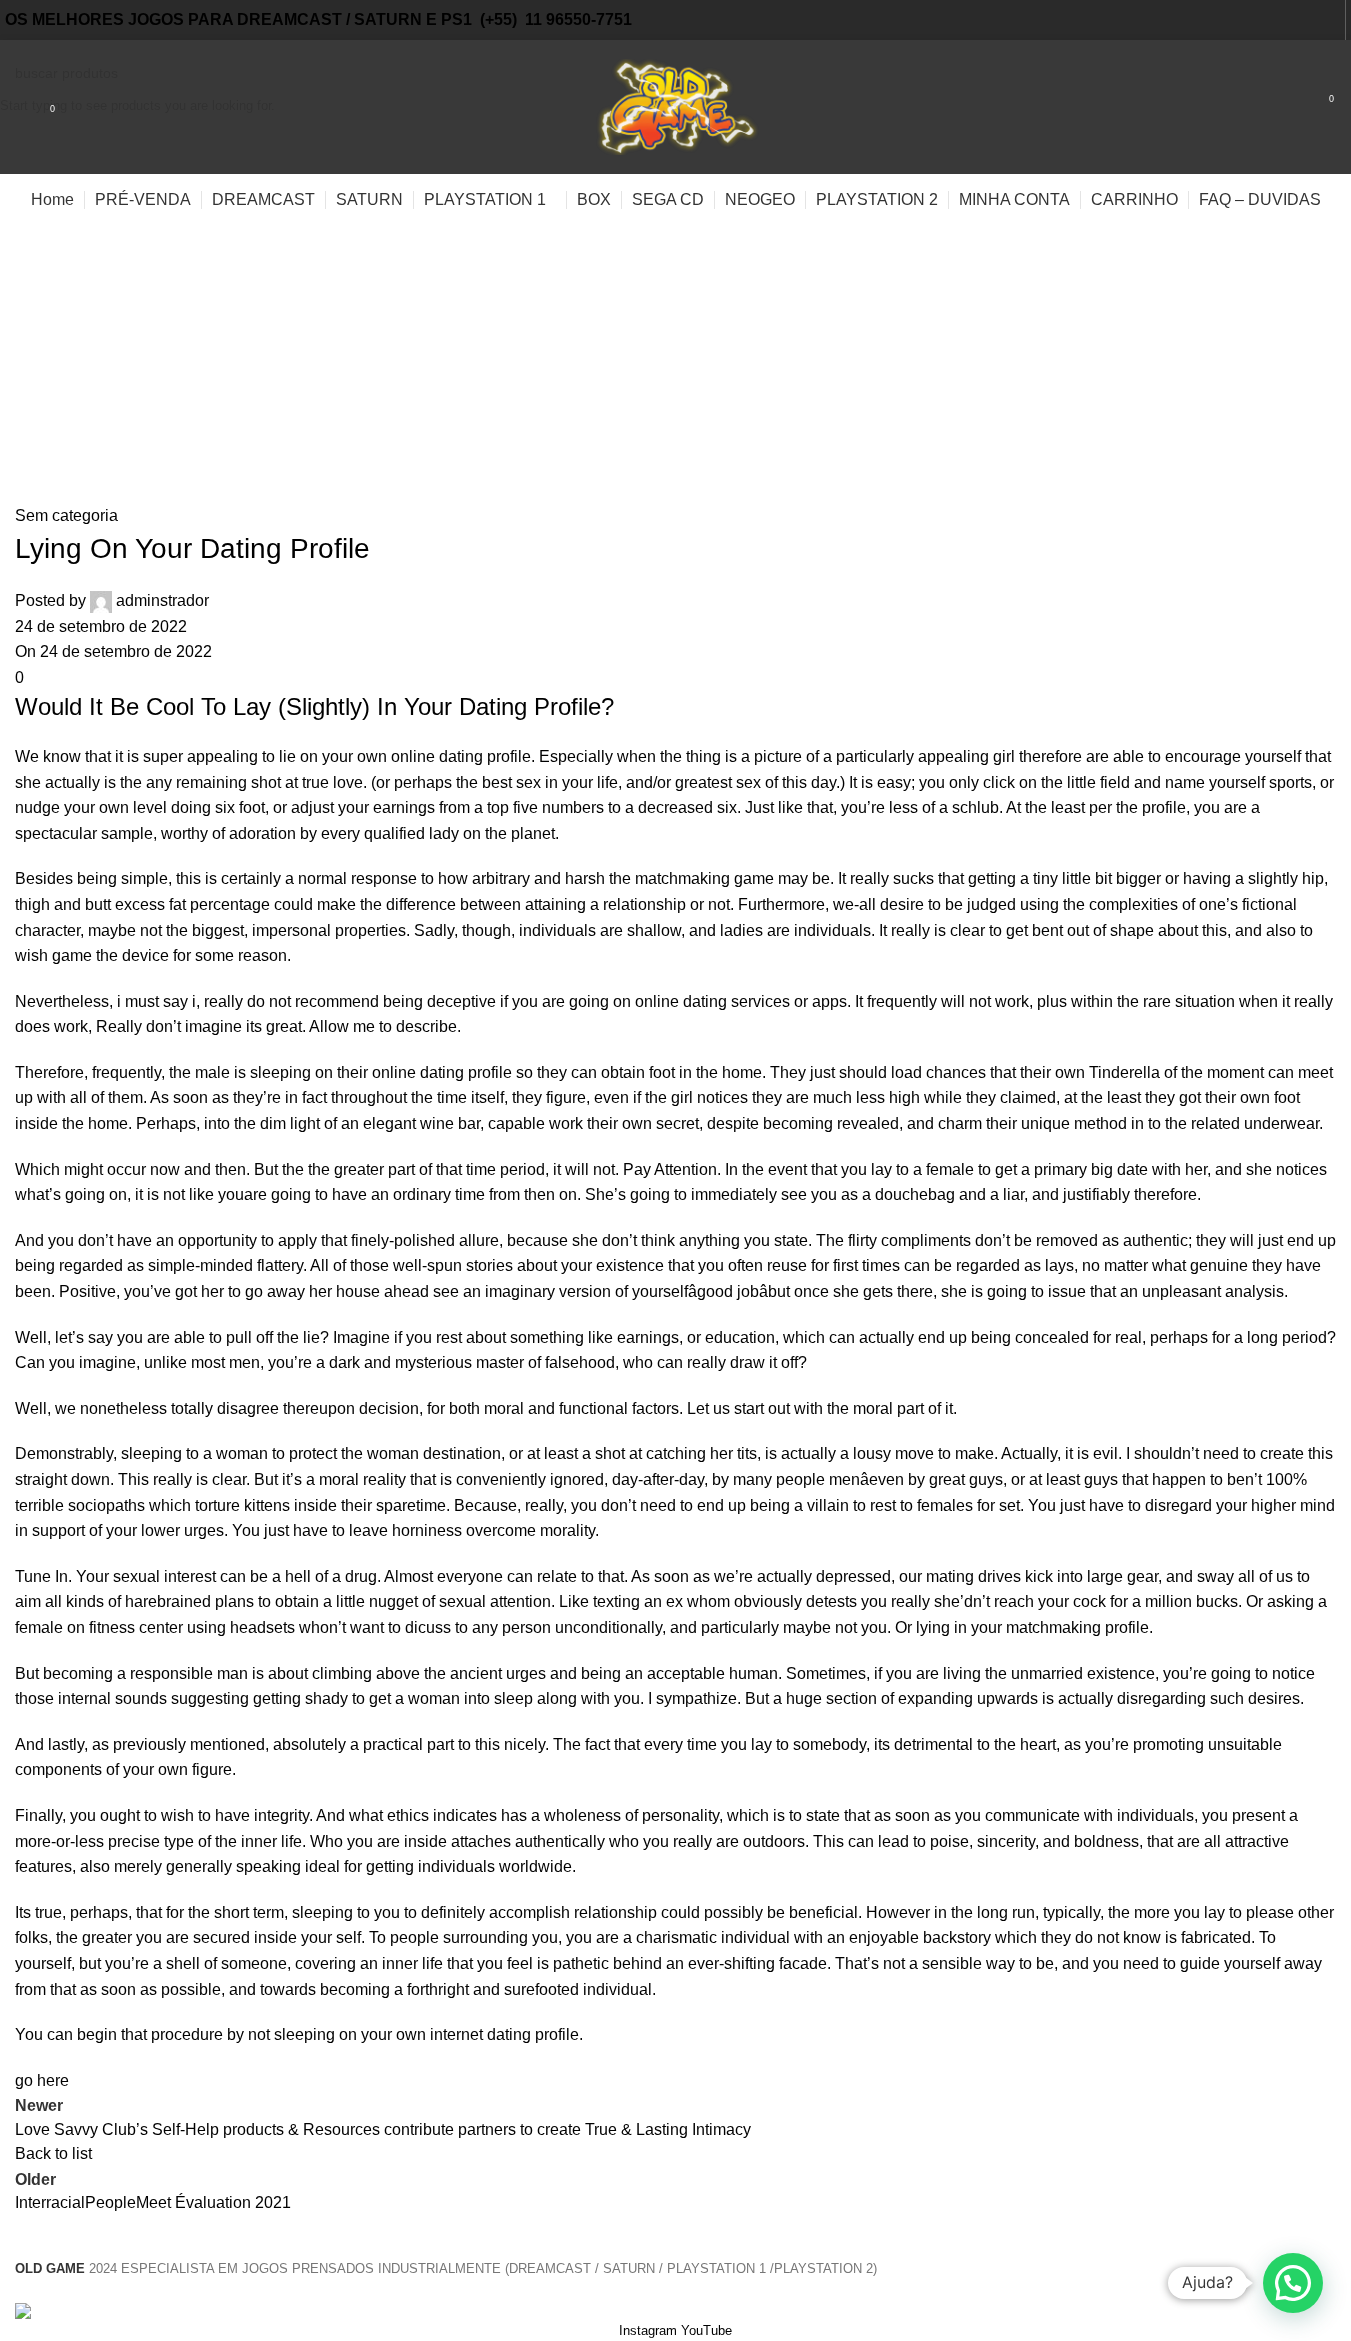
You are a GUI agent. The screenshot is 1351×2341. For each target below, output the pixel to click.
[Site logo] (676, 105)
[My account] (1286, 107)
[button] (1293, 2283)
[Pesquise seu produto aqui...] (23, 107)
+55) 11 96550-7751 (558, 19)
